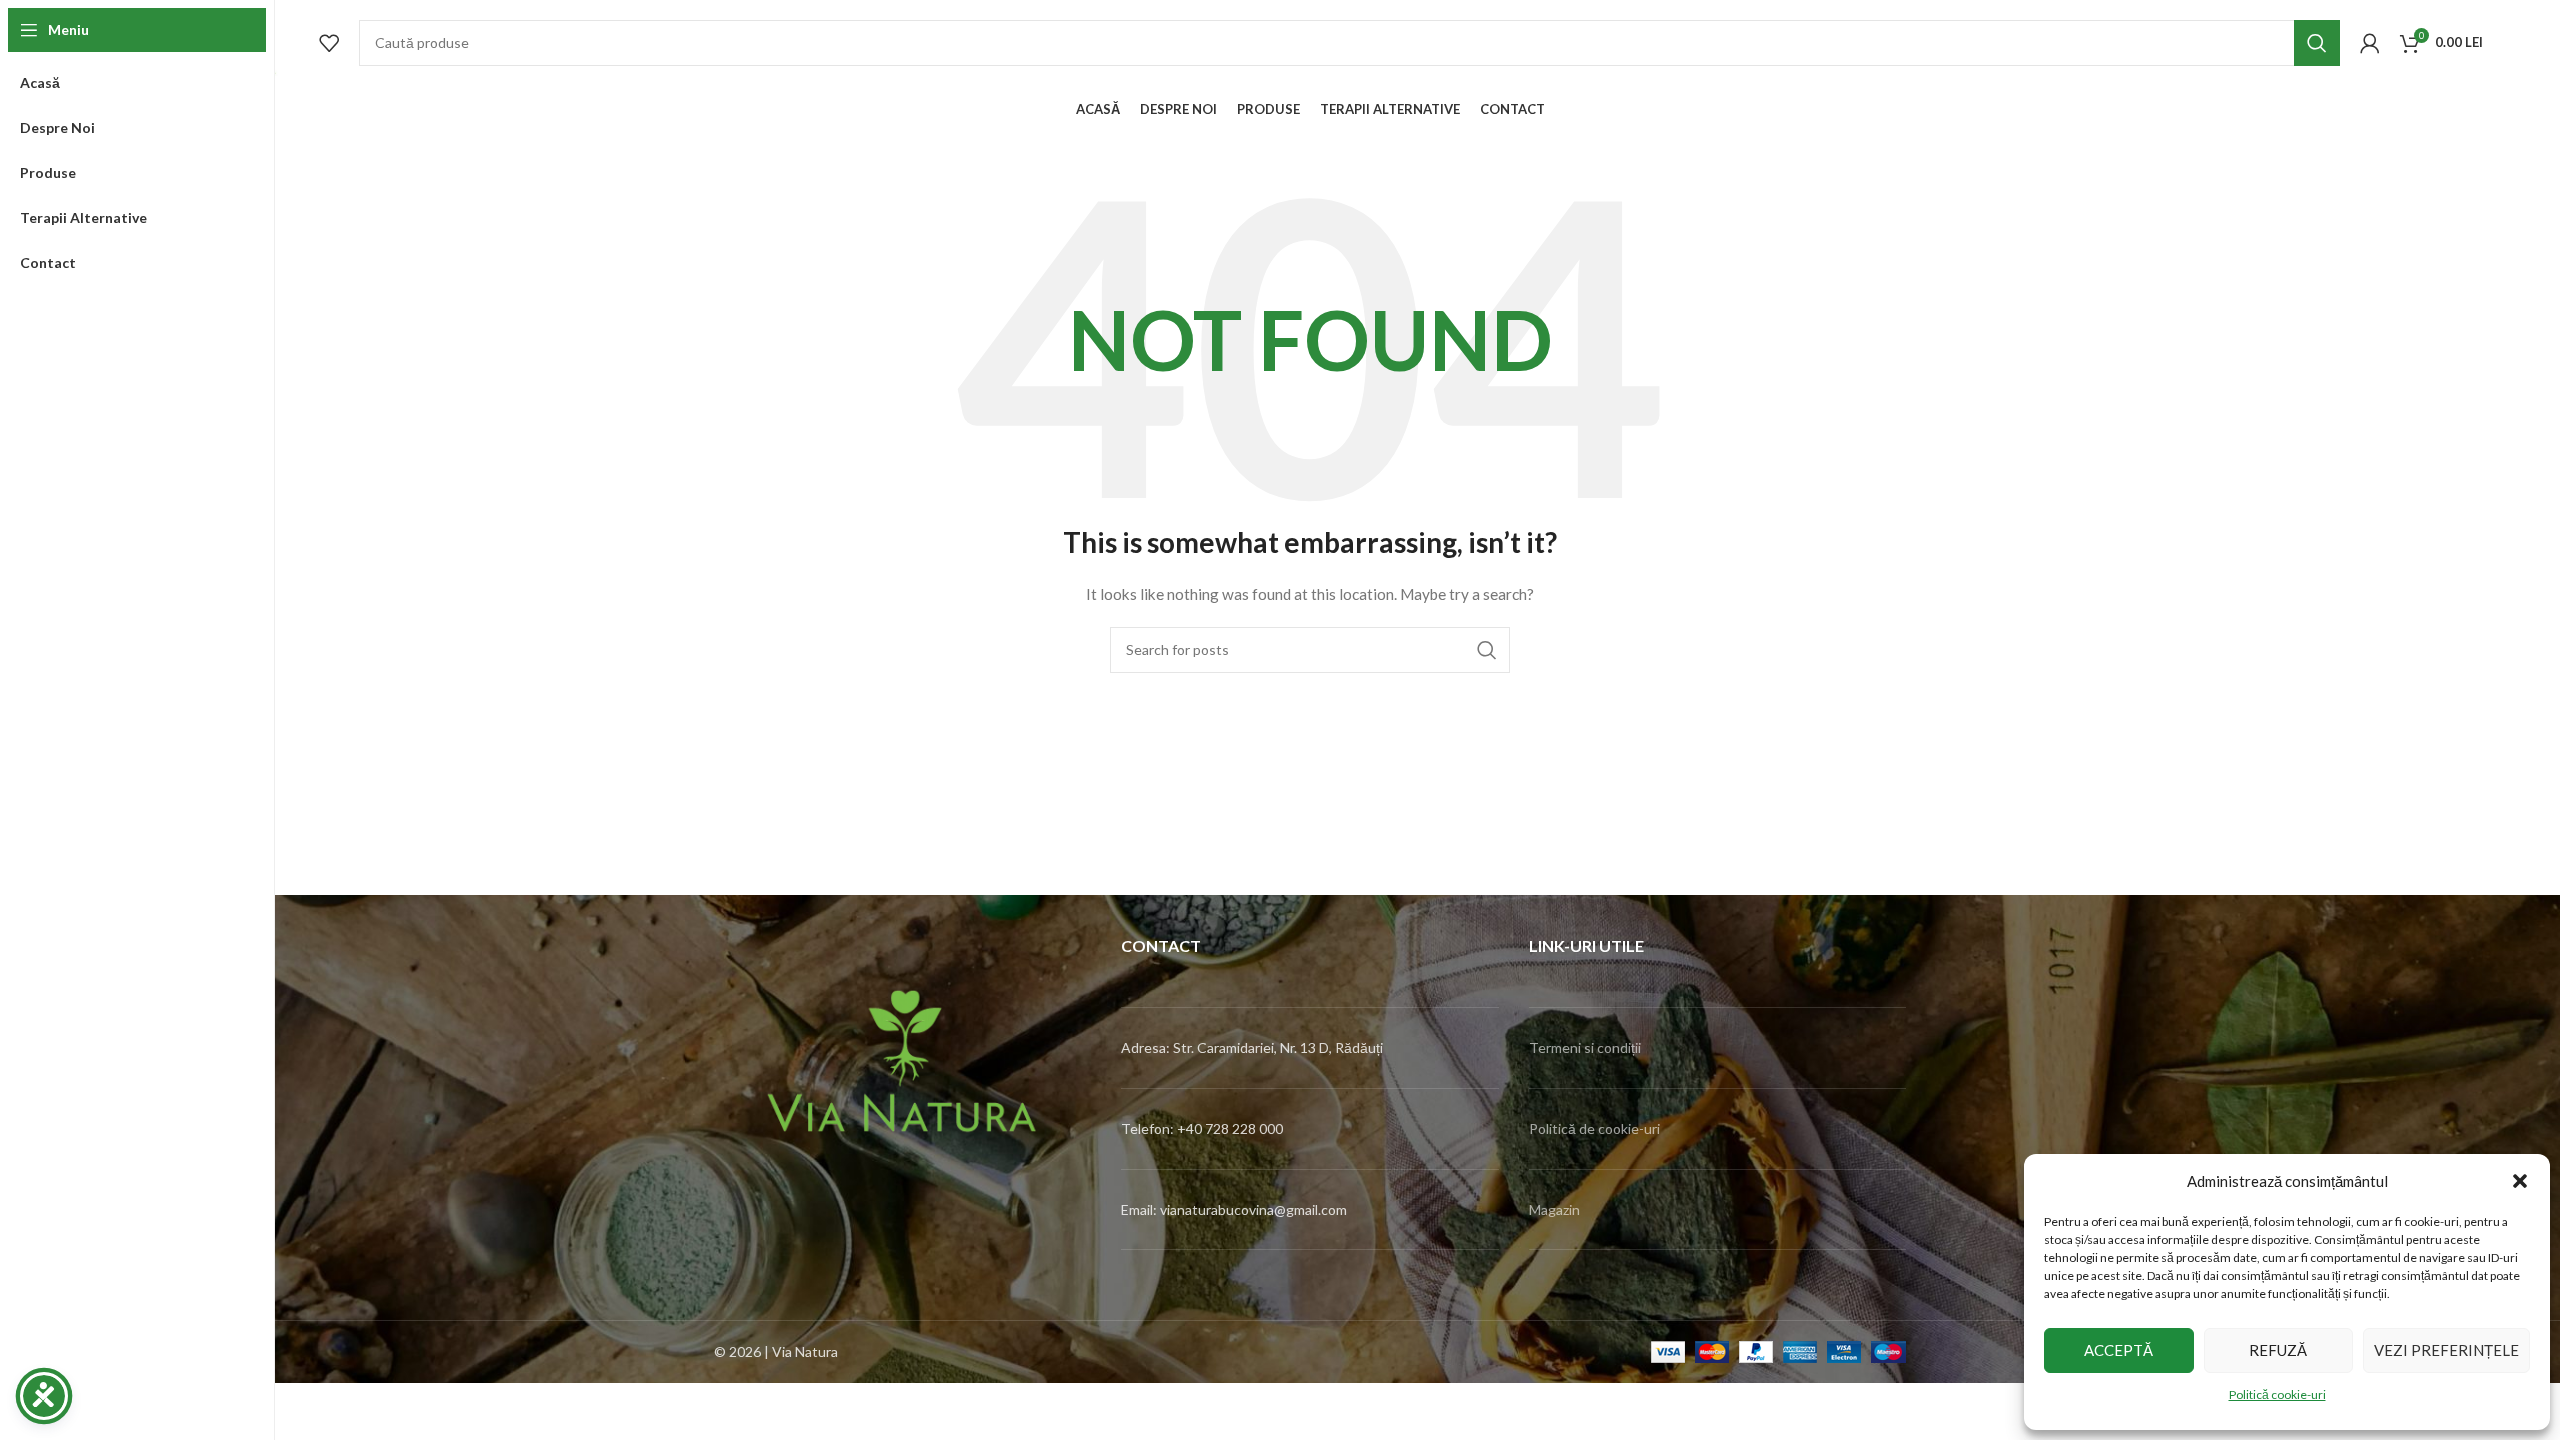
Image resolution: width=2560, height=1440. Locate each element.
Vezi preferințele (2446, 1350)
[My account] (2370, 43)
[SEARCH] (2317, 43)
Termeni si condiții (1585, 1047)
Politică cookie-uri (2277, 1394)
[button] (2520, 1181)
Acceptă (2118, 1350)
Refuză (2278, 1350)
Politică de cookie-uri (1594, 1128)
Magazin (1554, 1209)
